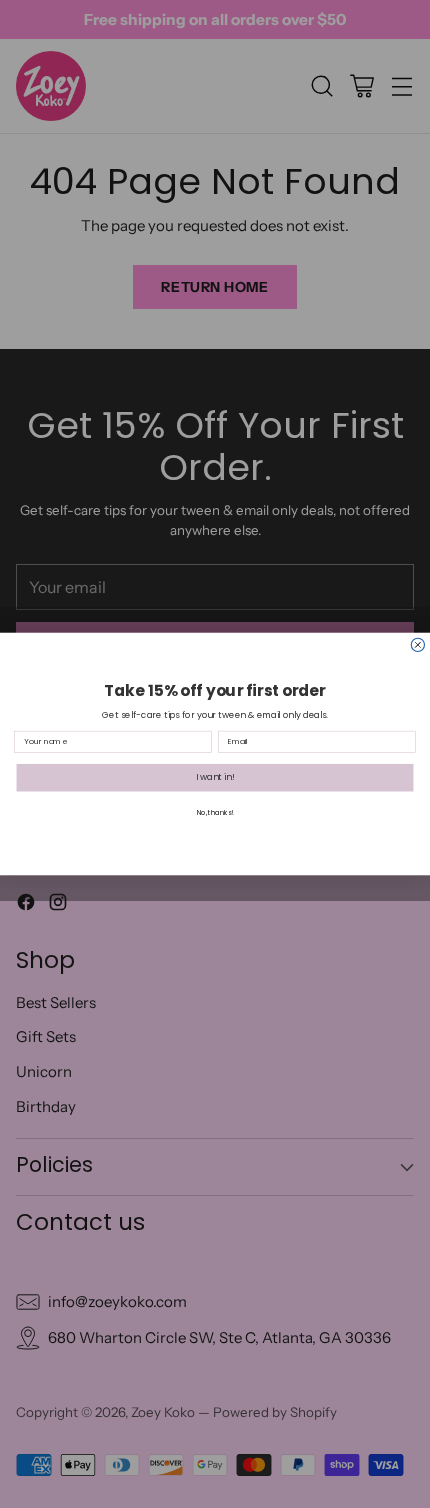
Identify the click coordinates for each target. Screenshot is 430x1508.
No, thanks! (215, 813)
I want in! (215, 777)
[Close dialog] (417, 644)
